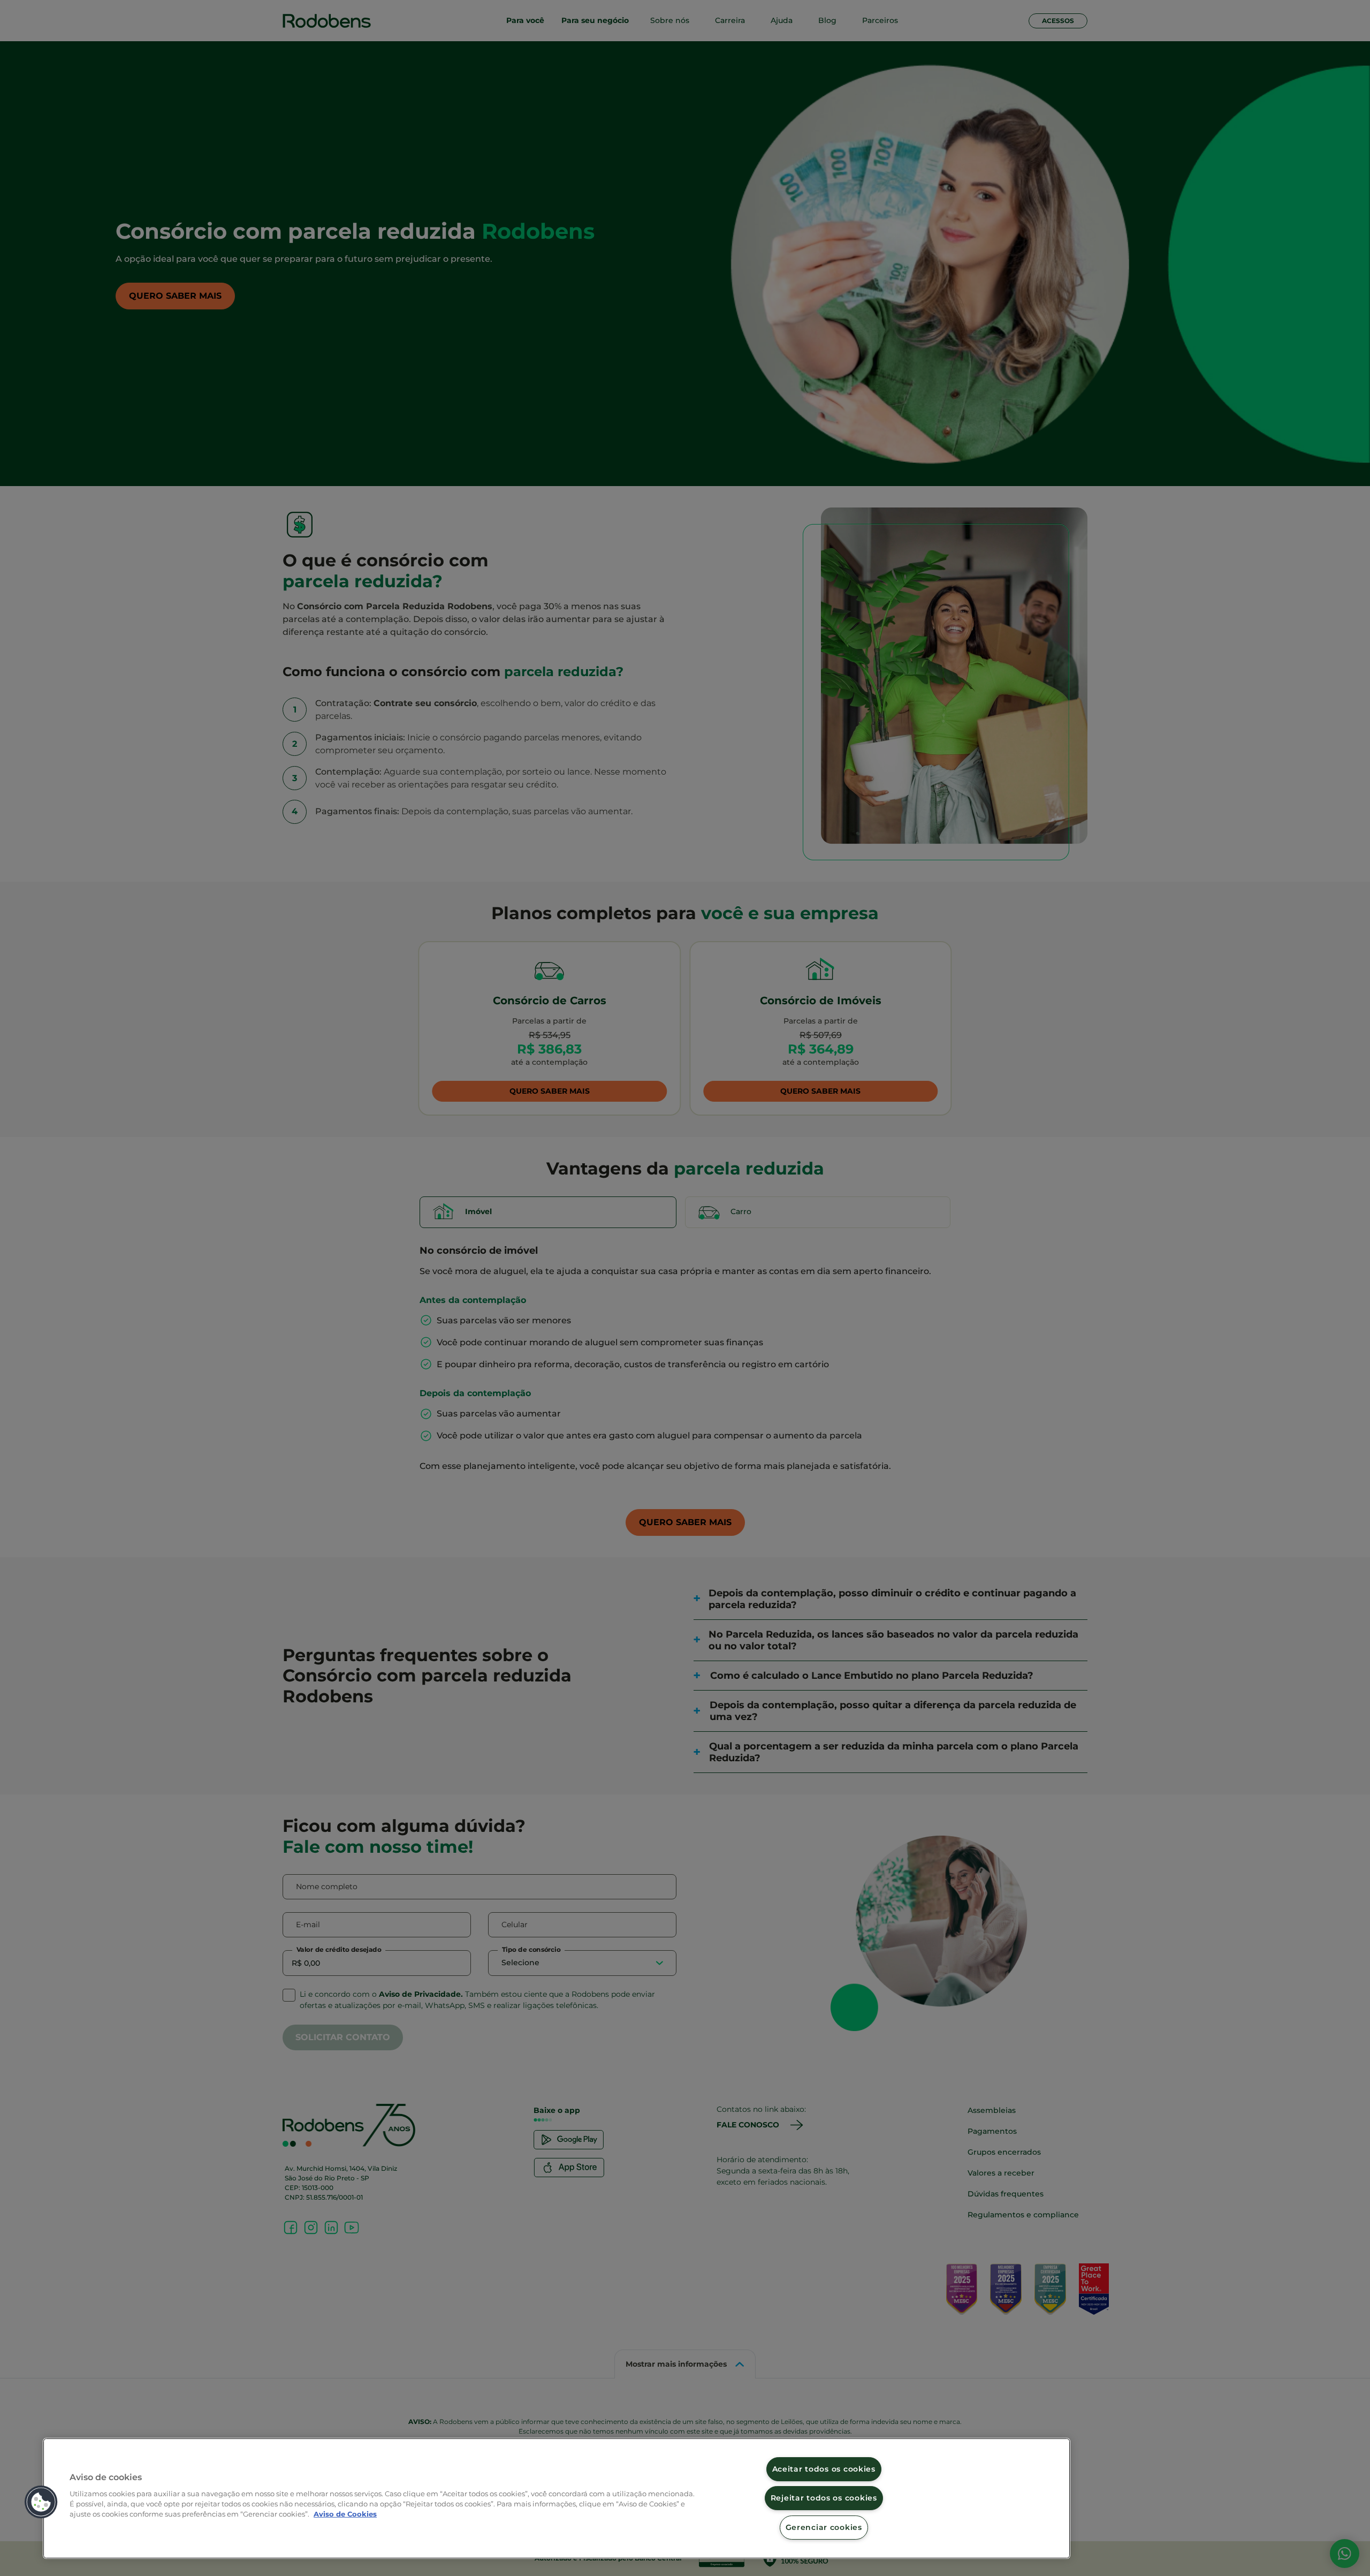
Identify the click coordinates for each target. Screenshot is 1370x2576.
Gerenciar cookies (824, 2527)
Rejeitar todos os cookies (824, 2498)
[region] (557, 2498)
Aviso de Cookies (345, 2514)
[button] (41, 2502)
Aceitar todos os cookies (824, 2469)
